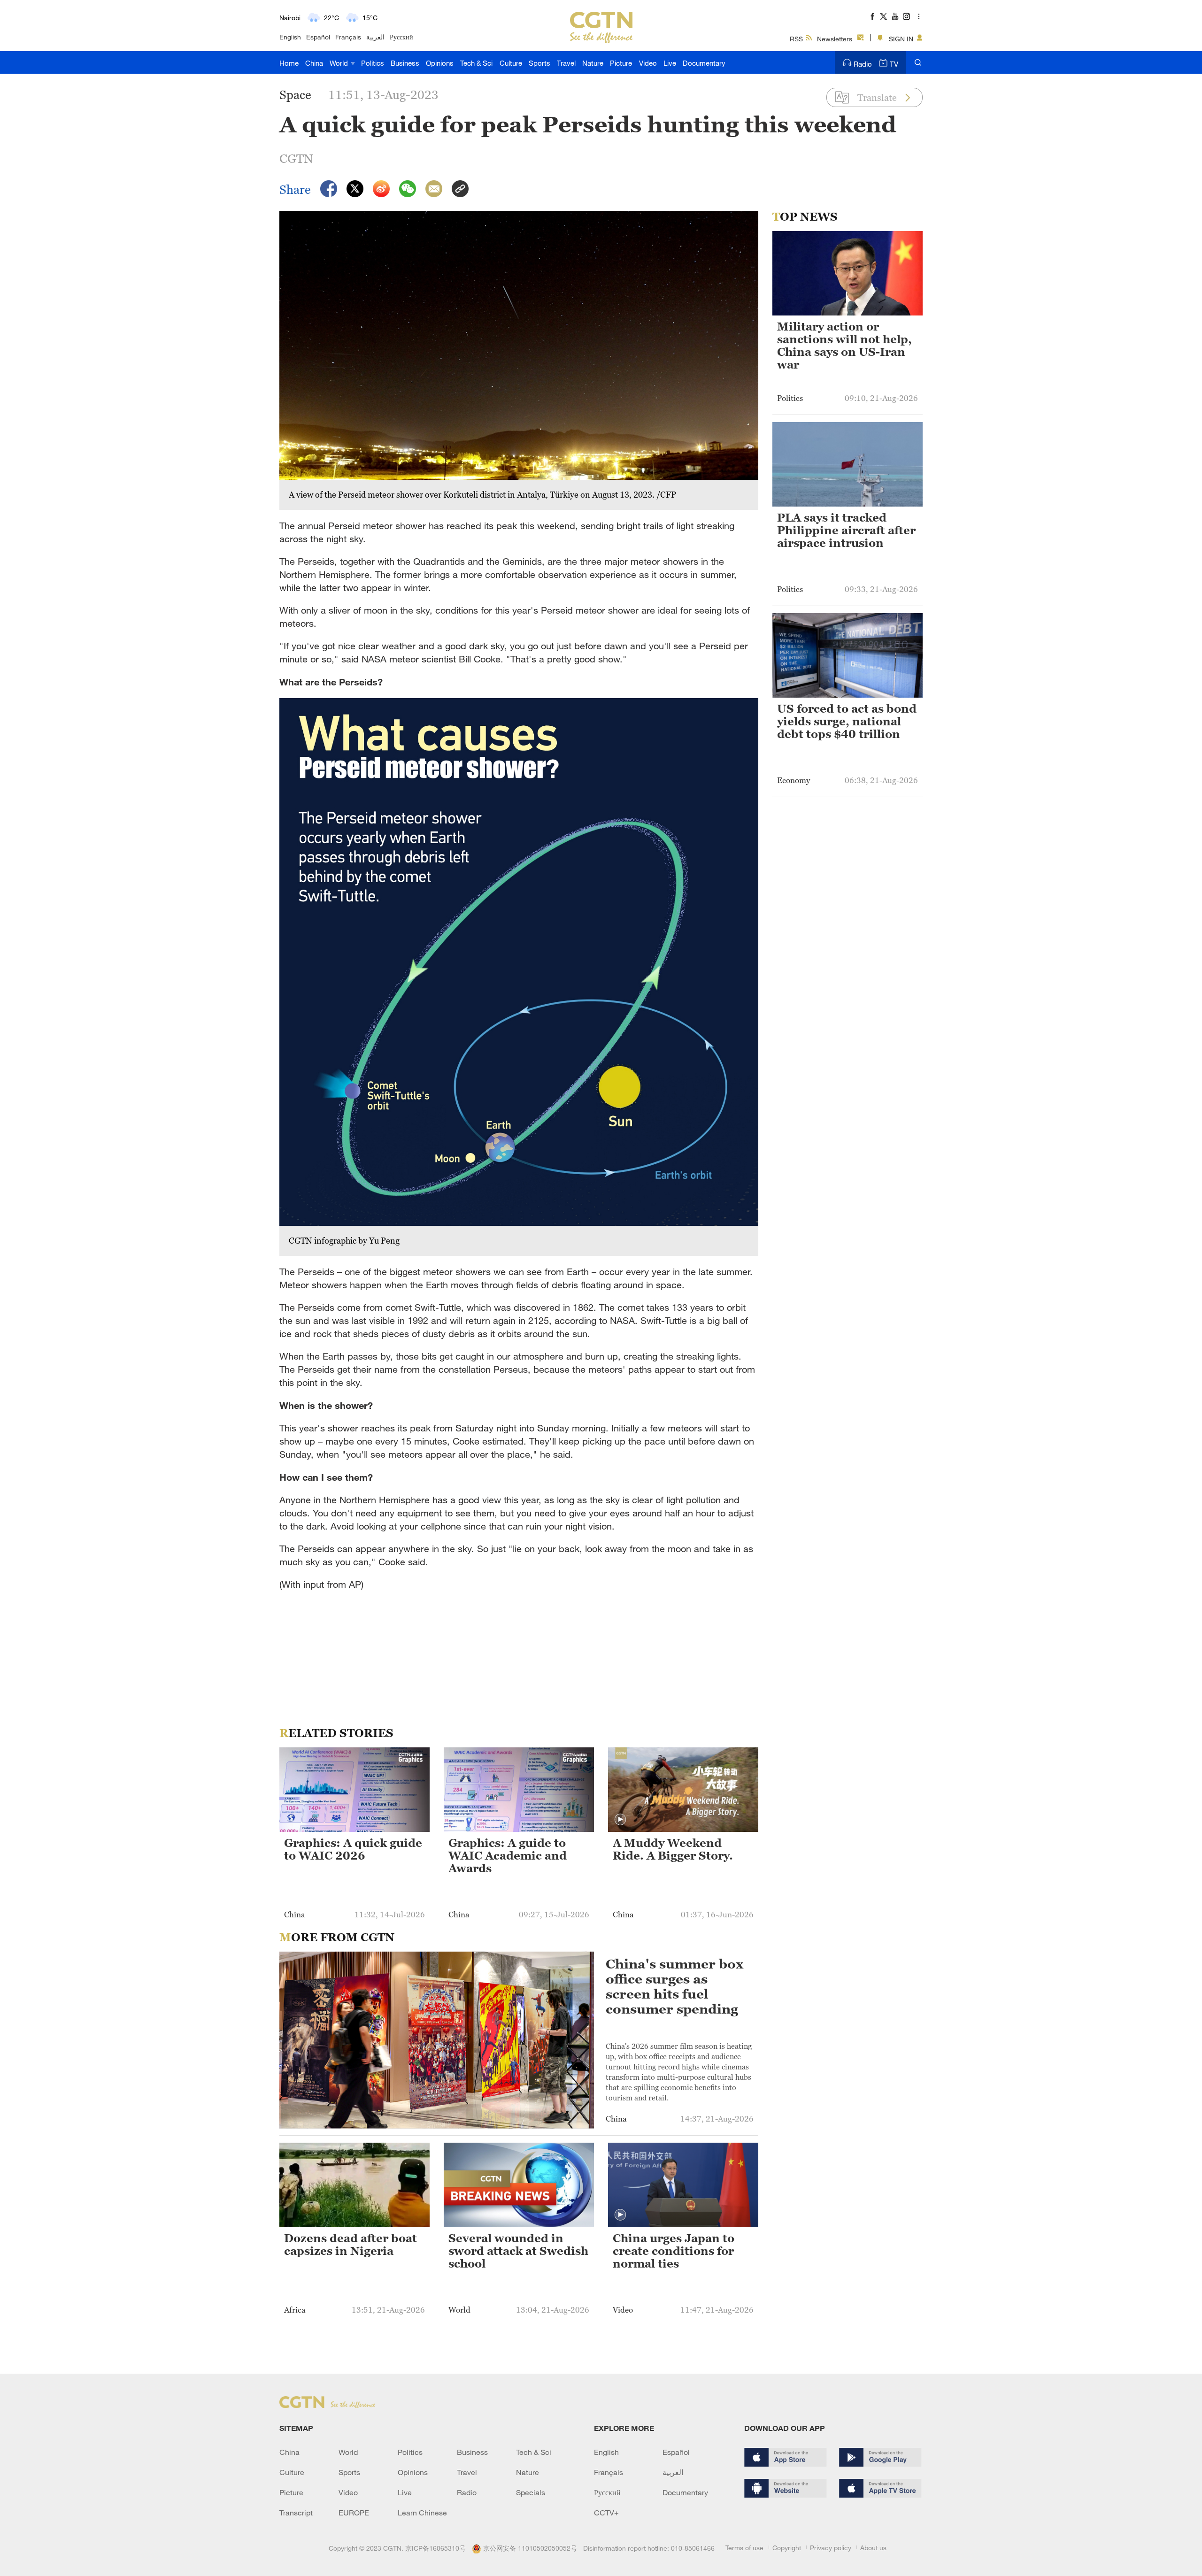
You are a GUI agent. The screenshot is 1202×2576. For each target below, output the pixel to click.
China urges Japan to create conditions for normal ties (674, 2251)
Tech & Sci (476, 63)
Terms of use (744, 2548)
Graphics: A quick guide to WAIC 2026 (353, 1849)
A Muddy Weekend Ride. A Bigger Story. (673, 1849)
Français (348, 37)
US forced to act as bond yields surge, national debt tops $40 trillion (847, 722)
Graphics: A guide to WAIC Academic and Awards (508, 1856)
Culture (511, 63)
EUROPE (354, 2513)
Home (289, 63)
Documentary (704, 63)
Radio (863, 64)
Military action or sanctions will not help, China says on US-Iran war (844, 346)
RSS (796, 39)
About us (873, 2548)
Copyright (787, 2548)
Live (670, 63)
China (314, 63)
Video (648, 63)
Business (405, 63)
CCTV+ (606, 2513)
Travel (566, 63)
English (290, 37)
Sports (539, 63)
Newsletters (835, 39)
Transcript (296, 2513)
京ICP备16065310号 (435, 2548)
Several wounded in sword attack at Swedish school (518, 2251)
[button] (620, 1820)
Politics (373, 63)
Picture (621, 63)
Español (318, 37)
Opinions (440, 63)
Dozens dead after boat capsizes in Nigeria (351, 2245)
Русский (401, 37)
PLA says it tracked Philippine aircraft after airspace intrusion (846, 531)
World (340, 63)
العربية (375, 37)
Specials (531, 2492)
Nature (593, 63)
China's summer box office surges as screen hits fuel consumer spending (674, 1986)
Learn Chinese (422, 2513)
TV (894, 64)
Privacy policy (831, 2548)
